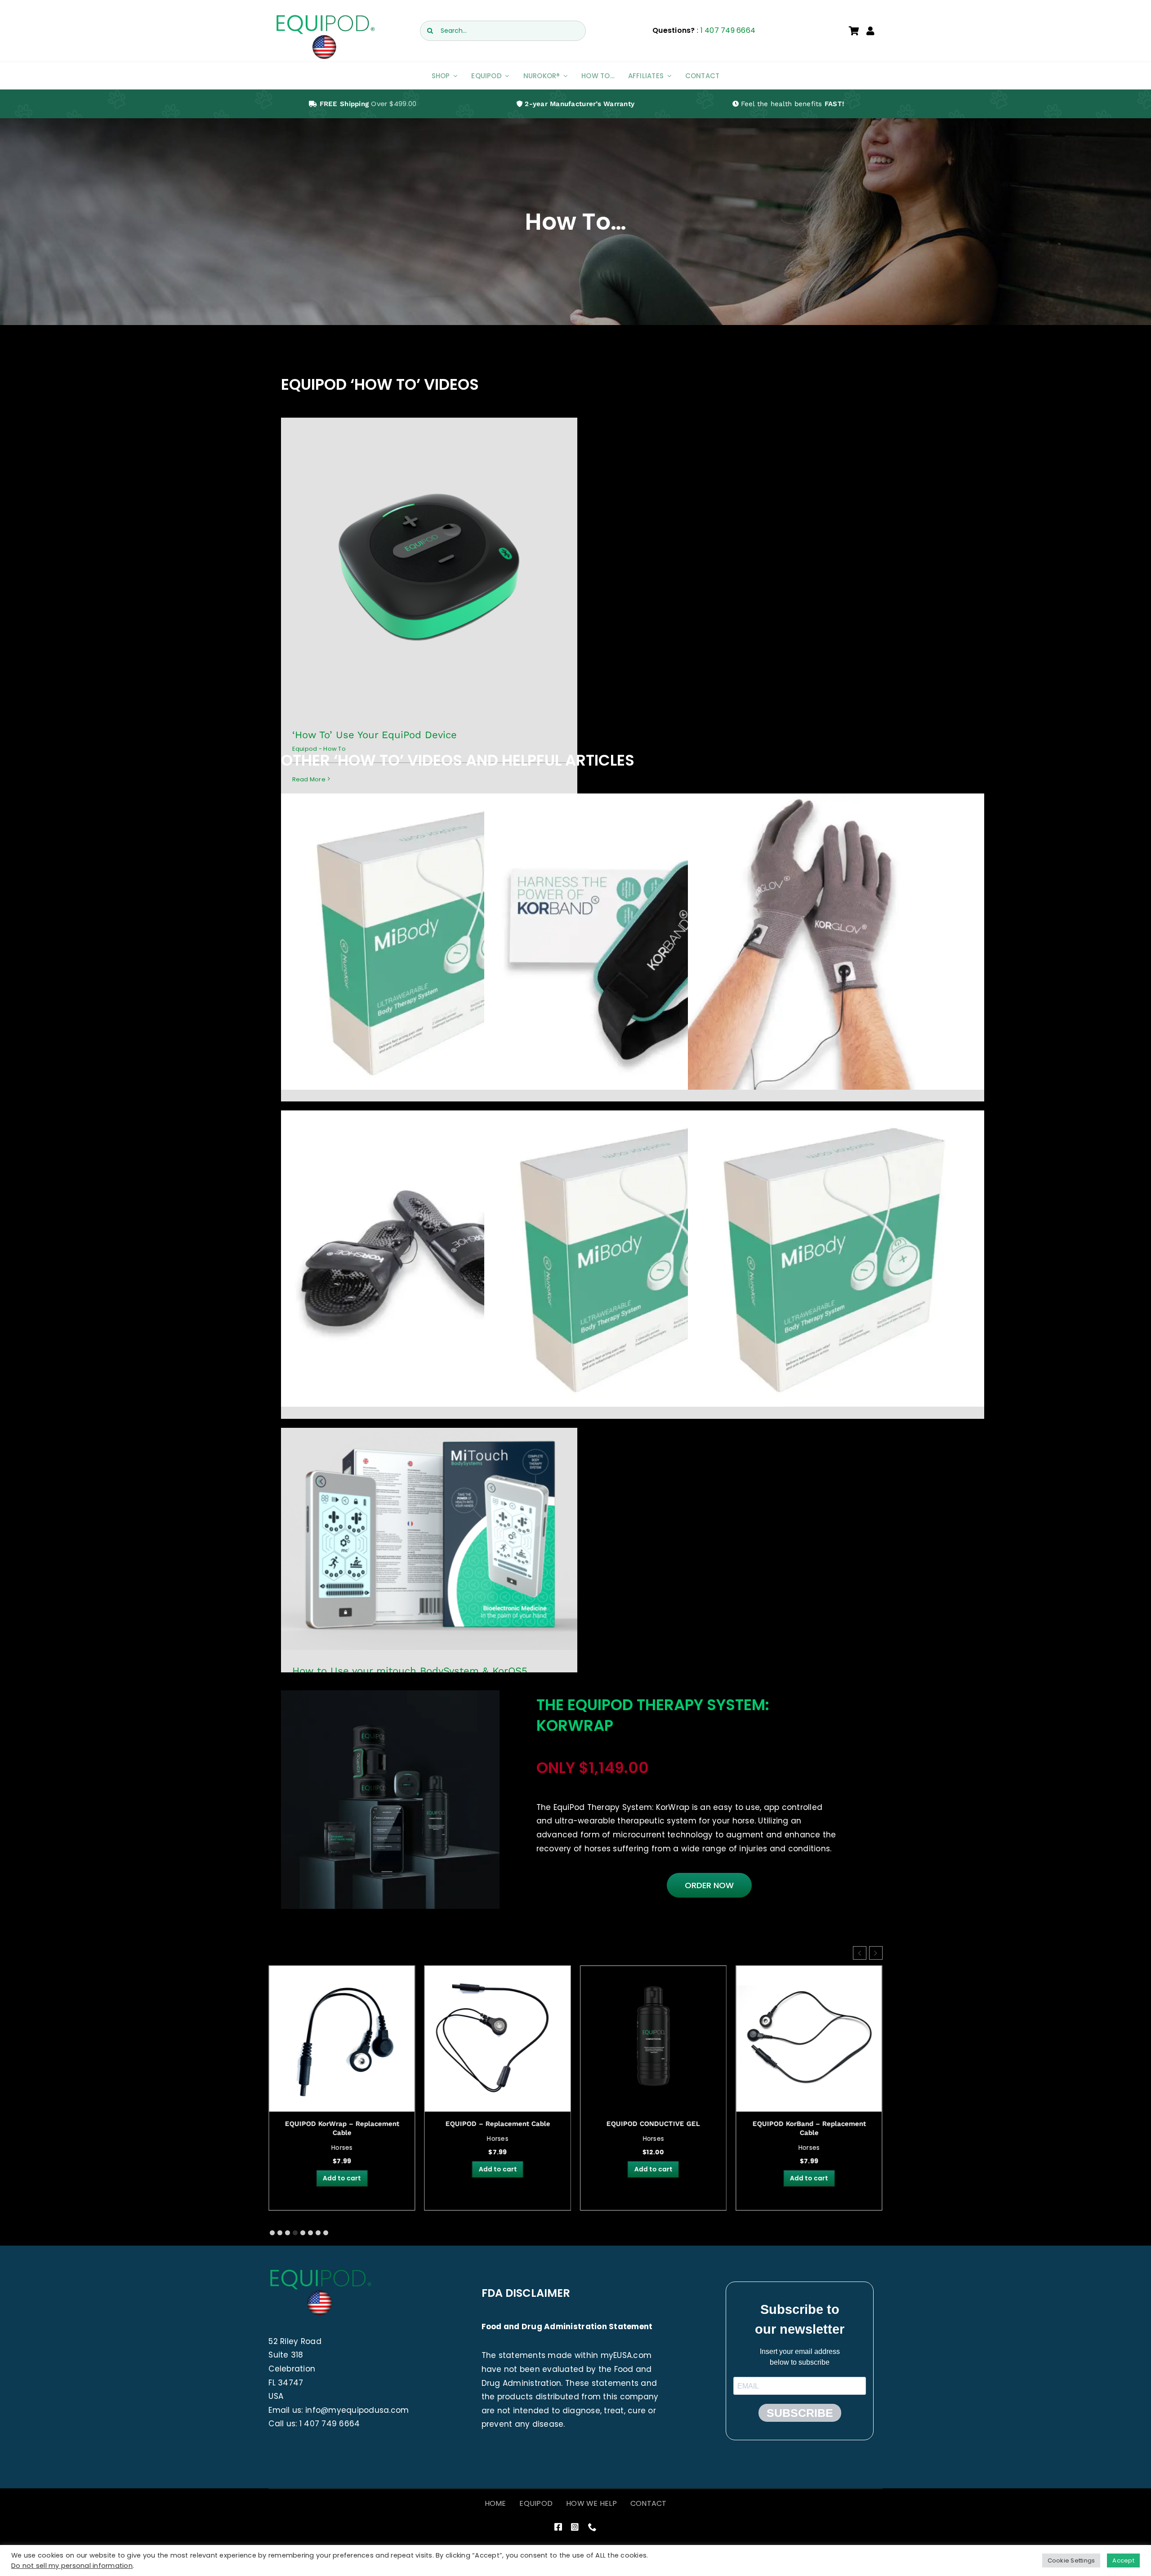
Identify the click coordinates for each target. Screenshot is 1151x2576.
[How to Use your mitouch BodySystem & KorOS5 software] (429, 1539)
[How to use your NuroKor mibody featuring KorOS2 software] (836, 1259)
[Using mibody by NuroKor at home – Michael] (429, 942)
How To (429, 951)
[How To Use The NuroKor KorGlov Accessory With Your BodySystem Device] (836, 942)
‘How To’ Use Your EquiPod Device (375, 735)
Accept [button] (1123, 2560)
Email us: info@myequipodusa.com (339, 2410)
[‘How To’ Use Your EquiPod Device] (429, 566)
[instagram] (575, 2527)
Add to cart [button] (342, 2169)
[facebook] (558, 2527)
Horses (342, 2139)
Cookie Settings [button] (1071, 2560)
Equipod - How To (429, 576)
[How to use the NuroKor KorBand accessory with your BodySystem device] (632, 942)
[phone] (592, 2527)
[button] (876, 1953)
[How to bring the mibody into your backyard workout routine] (632, 1259)
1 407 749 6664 (728, 30)
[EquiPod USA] (325, 17)
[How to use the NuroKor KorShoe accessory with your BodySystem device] (429, 1259)
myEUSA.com (626, 2355)
